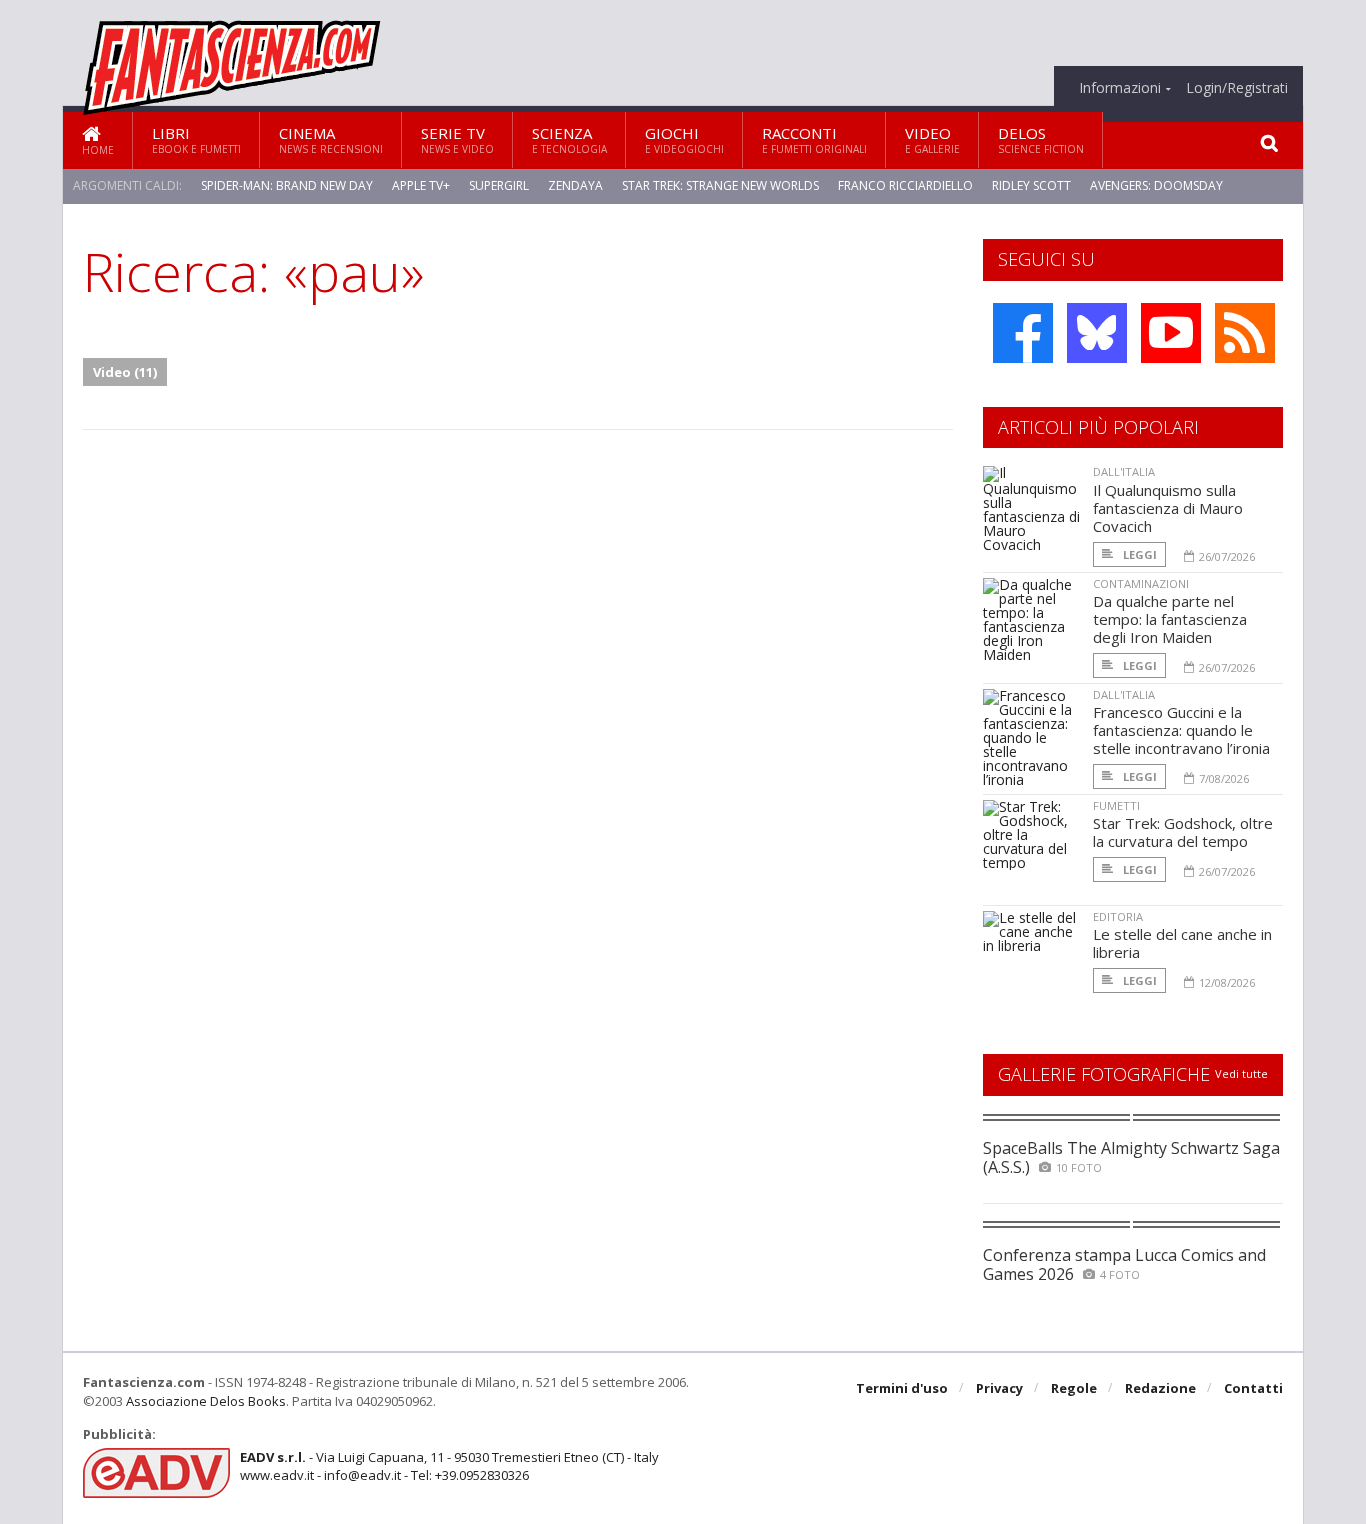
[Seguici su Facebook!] (1023, 333)
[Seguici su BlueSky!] (1097, 333)
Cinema (331, 139)
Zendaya (575, 185)
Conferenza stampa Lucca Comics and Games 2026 (1124, 1264)
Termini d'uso (902, 1388)
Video (932, 139)
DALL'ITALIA (1124, 471)
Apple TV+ (421, 185)
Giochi (684, 139)
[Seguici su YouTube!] (1171, 333)
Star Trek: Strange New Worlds (720, 185)
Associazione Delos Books (206, 1401)
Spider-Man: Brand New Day (287, 185)
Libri (196, 139)
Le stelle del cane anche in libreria (1182, 943)
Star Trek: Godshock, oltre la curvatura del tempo (1183, 832)
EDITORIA (1118, 916)
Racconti (814, 139)
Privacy (999, 1388)
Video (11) (125, 372)
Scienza (569, 139)
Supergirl (499, 185)
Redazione (1160, 1388)
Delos (1041, 139)
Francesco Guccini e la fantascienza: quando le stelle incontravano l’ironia (1181, 730)
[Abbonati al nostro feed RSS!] (1245, 333)
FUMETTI (1116, 805)
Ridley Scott (1031, 185)
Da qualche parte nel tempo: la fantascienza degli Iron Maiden (1170, 619)
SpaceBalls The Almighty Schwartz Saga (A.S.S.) (1131, 1157)
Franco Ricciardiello (905, 185)
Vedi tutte (1241, 1073)
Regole (1074, 1388)
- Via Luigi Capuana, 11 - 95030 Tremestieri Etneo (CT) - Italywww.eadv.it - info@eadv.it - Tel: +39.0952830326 (449, 1466)
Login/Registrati (1237, 88)
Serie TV (457, 139)
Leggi (1138, 554)
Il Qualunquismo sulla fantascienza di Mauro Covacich (1168, 508)
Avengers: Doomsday (1156, 185)
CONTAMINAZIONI (1141, 583)
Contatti (1253, 1388)
